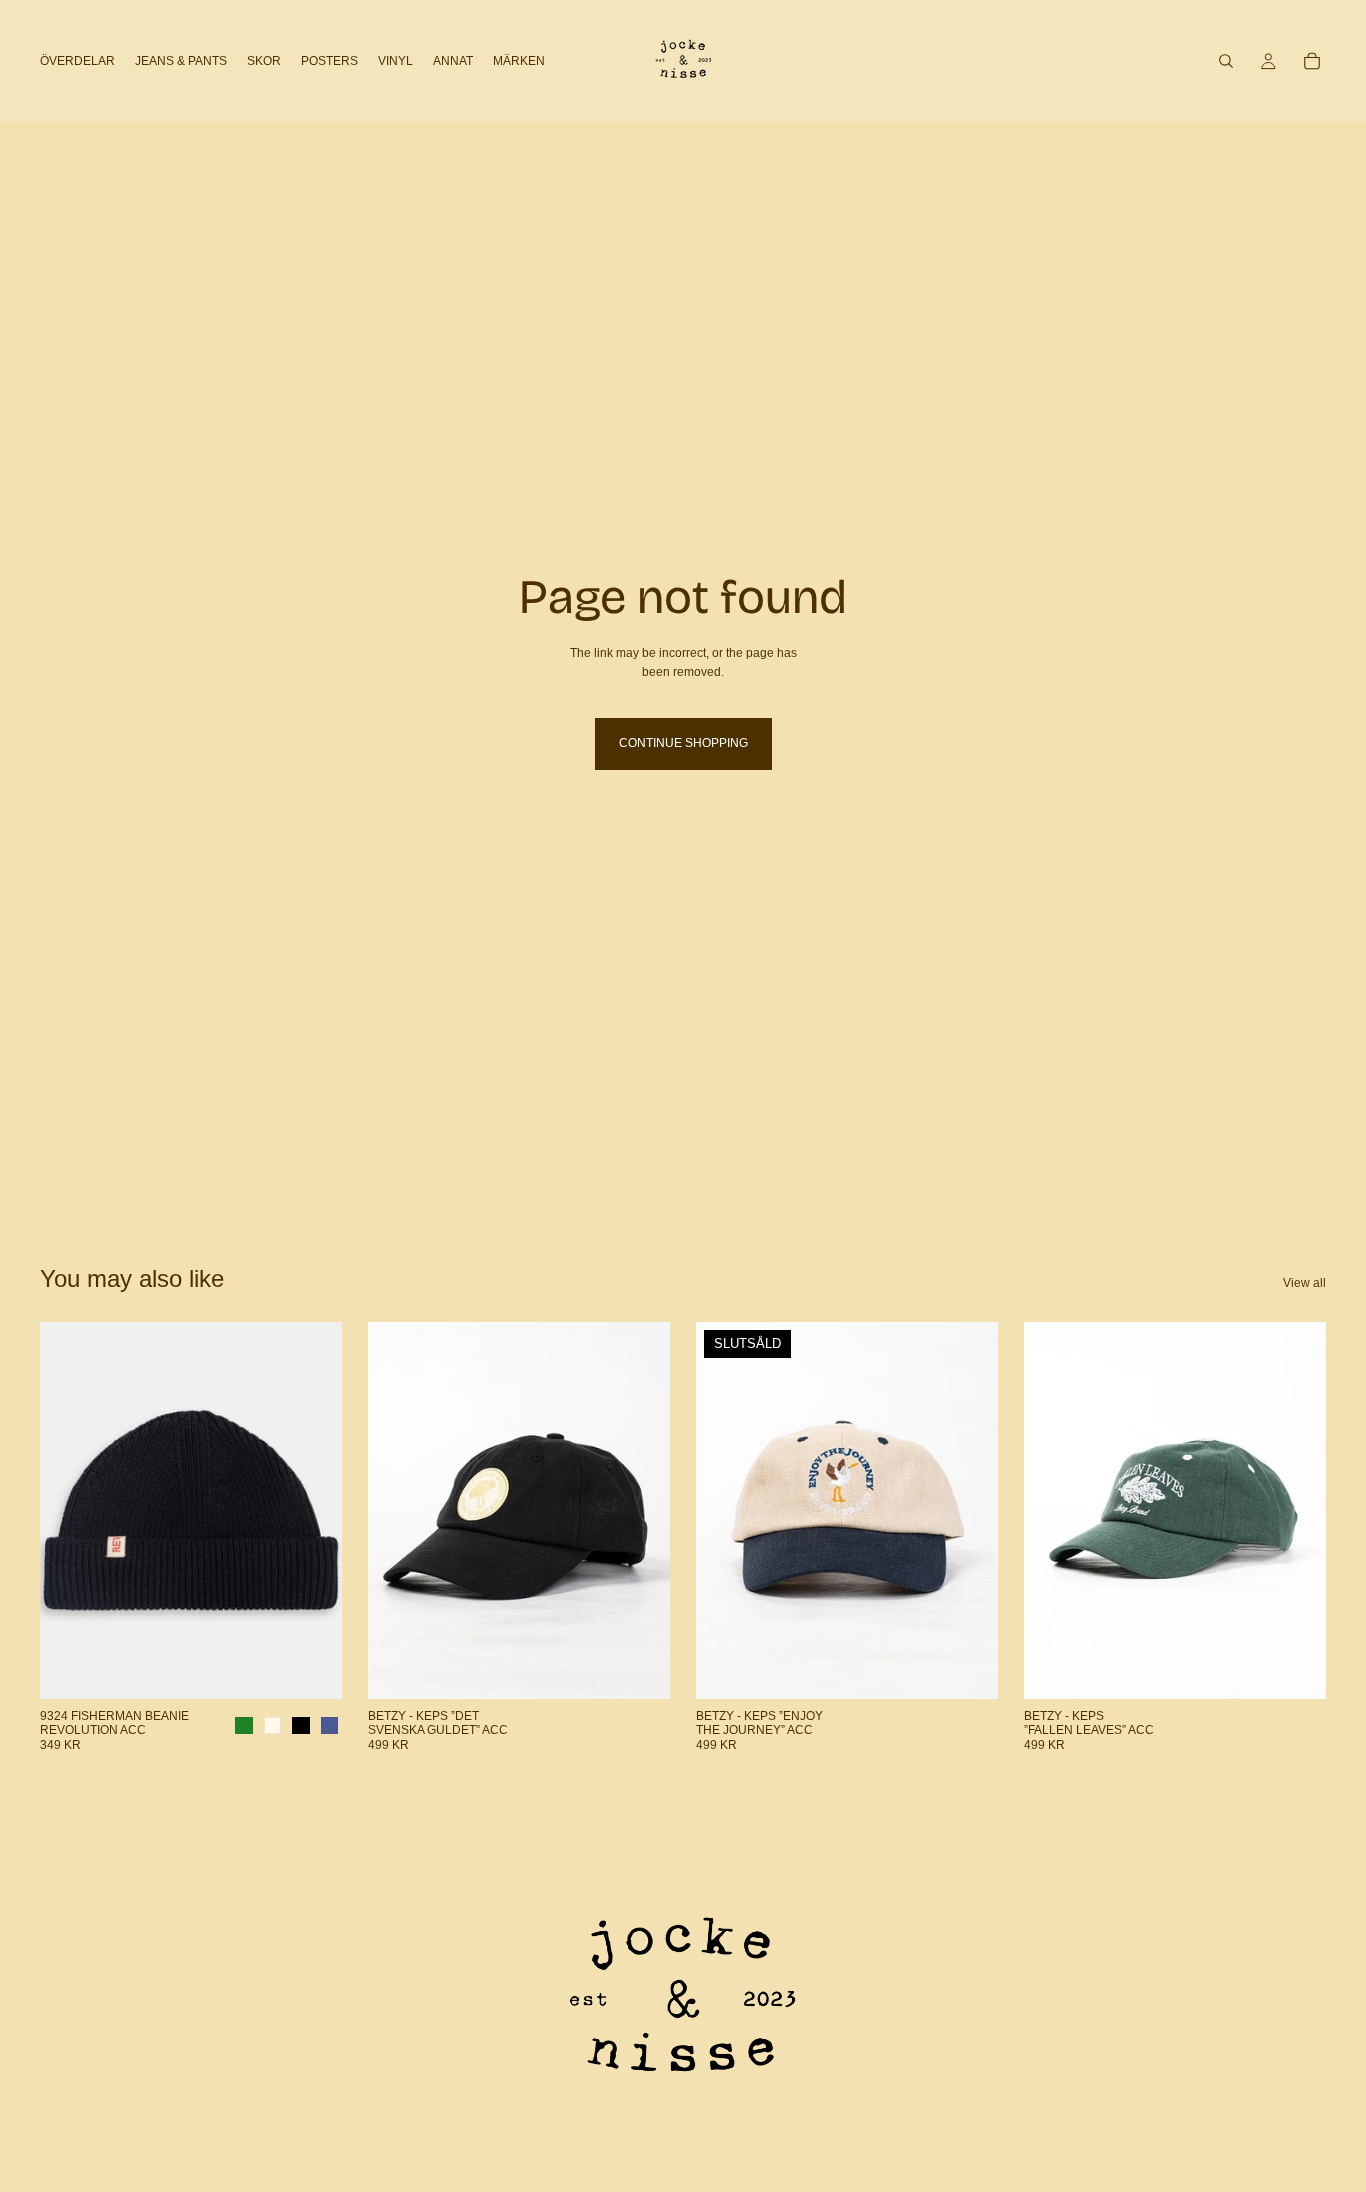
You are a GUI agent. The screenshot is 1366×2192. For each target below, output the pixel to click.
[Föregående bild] (70, 1510)
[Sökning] (1226, 61)
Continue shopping (683, 743)
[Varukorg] (1312, 61)
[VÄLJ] (311, 1668)
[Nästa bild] (312, 1510)
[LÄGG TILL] (639, 1668)
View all (1304, 1283)
